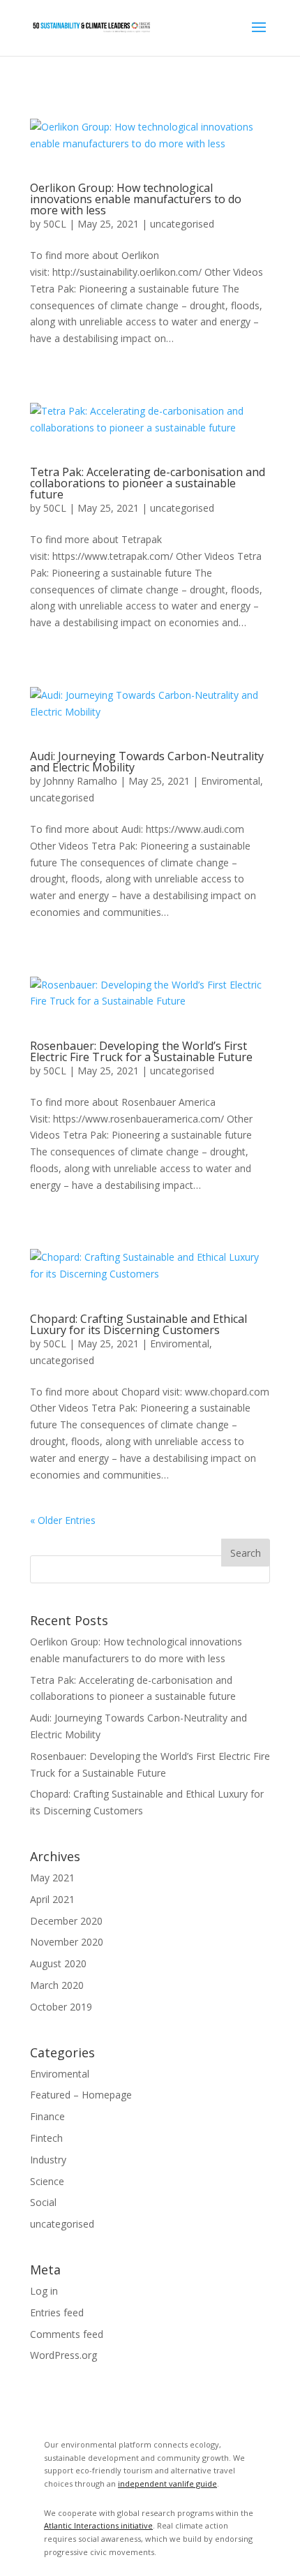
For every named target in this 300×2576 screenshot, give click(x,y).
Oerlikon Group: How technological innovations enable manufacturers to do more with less (136, 199)
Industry (48, 2160)
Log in (44, 2291)
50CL (55, 224)
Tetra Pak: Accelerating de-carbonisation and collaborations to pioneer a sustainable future (148, 483)
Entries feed (57, 2312)
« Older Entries (63, 1520)
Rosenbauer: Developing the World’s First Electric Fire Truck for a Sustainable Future (141, 1051)
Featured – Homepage (81, 2095)
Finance (47, 2116)
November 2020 (67, 1942)
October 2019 (61, 2007)
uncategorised (182, 224)
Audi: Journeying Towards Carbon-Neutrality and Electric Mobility (147, 762)
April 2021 (52, 1899)
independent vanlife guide (167, 2484)
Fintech (46, 2138)
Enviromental (231, 781)
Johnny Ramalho (80, 781)
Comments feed (67, 2334)
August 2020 (58, 1963)
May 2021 (52, 1878)
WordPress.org (63, 2355)
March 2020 (57, 1985)
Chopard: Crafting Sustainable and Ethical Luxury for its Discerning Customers (138, 1324)
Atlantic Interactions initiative (98, 2525)
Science (47, 2181)
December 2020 (66, 1921)
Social (43, 2202)
